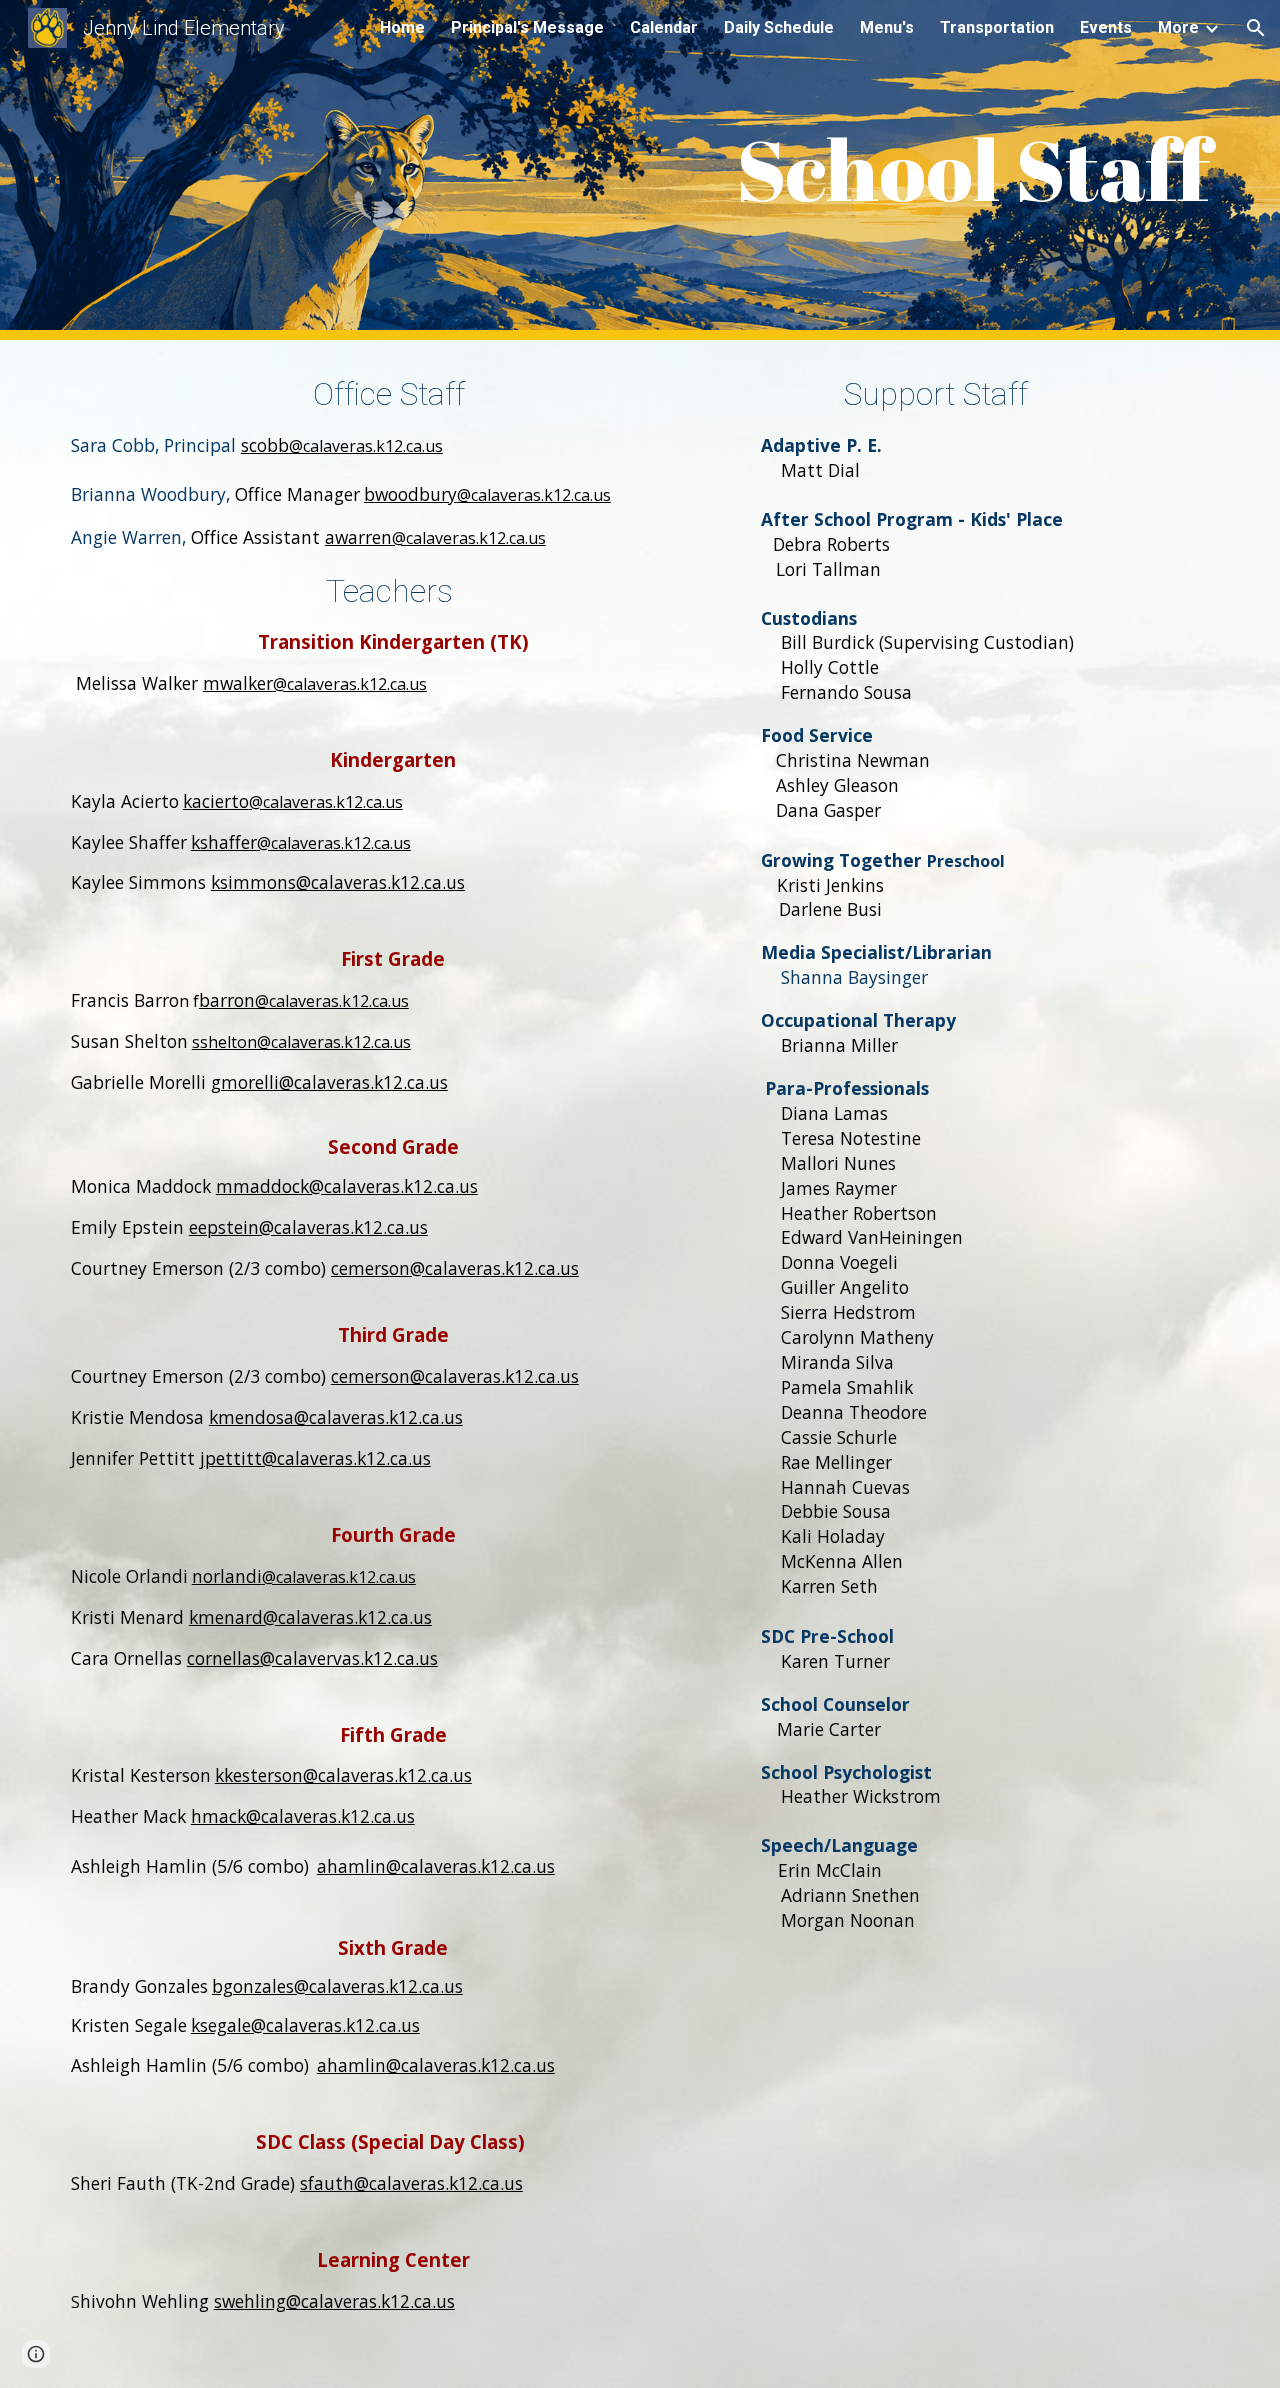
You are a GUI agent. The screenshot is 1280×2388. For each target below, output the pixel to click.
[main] (640, 170)
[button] (1256, 28)
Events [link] (1106, 27)
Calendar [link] (664, 27)
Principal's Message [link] (527, 27)
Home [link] (402, 27)
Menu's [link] (887, 27)
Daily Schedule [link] (779, 27)
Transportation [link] (997, 27)
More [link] (1178, 27)
